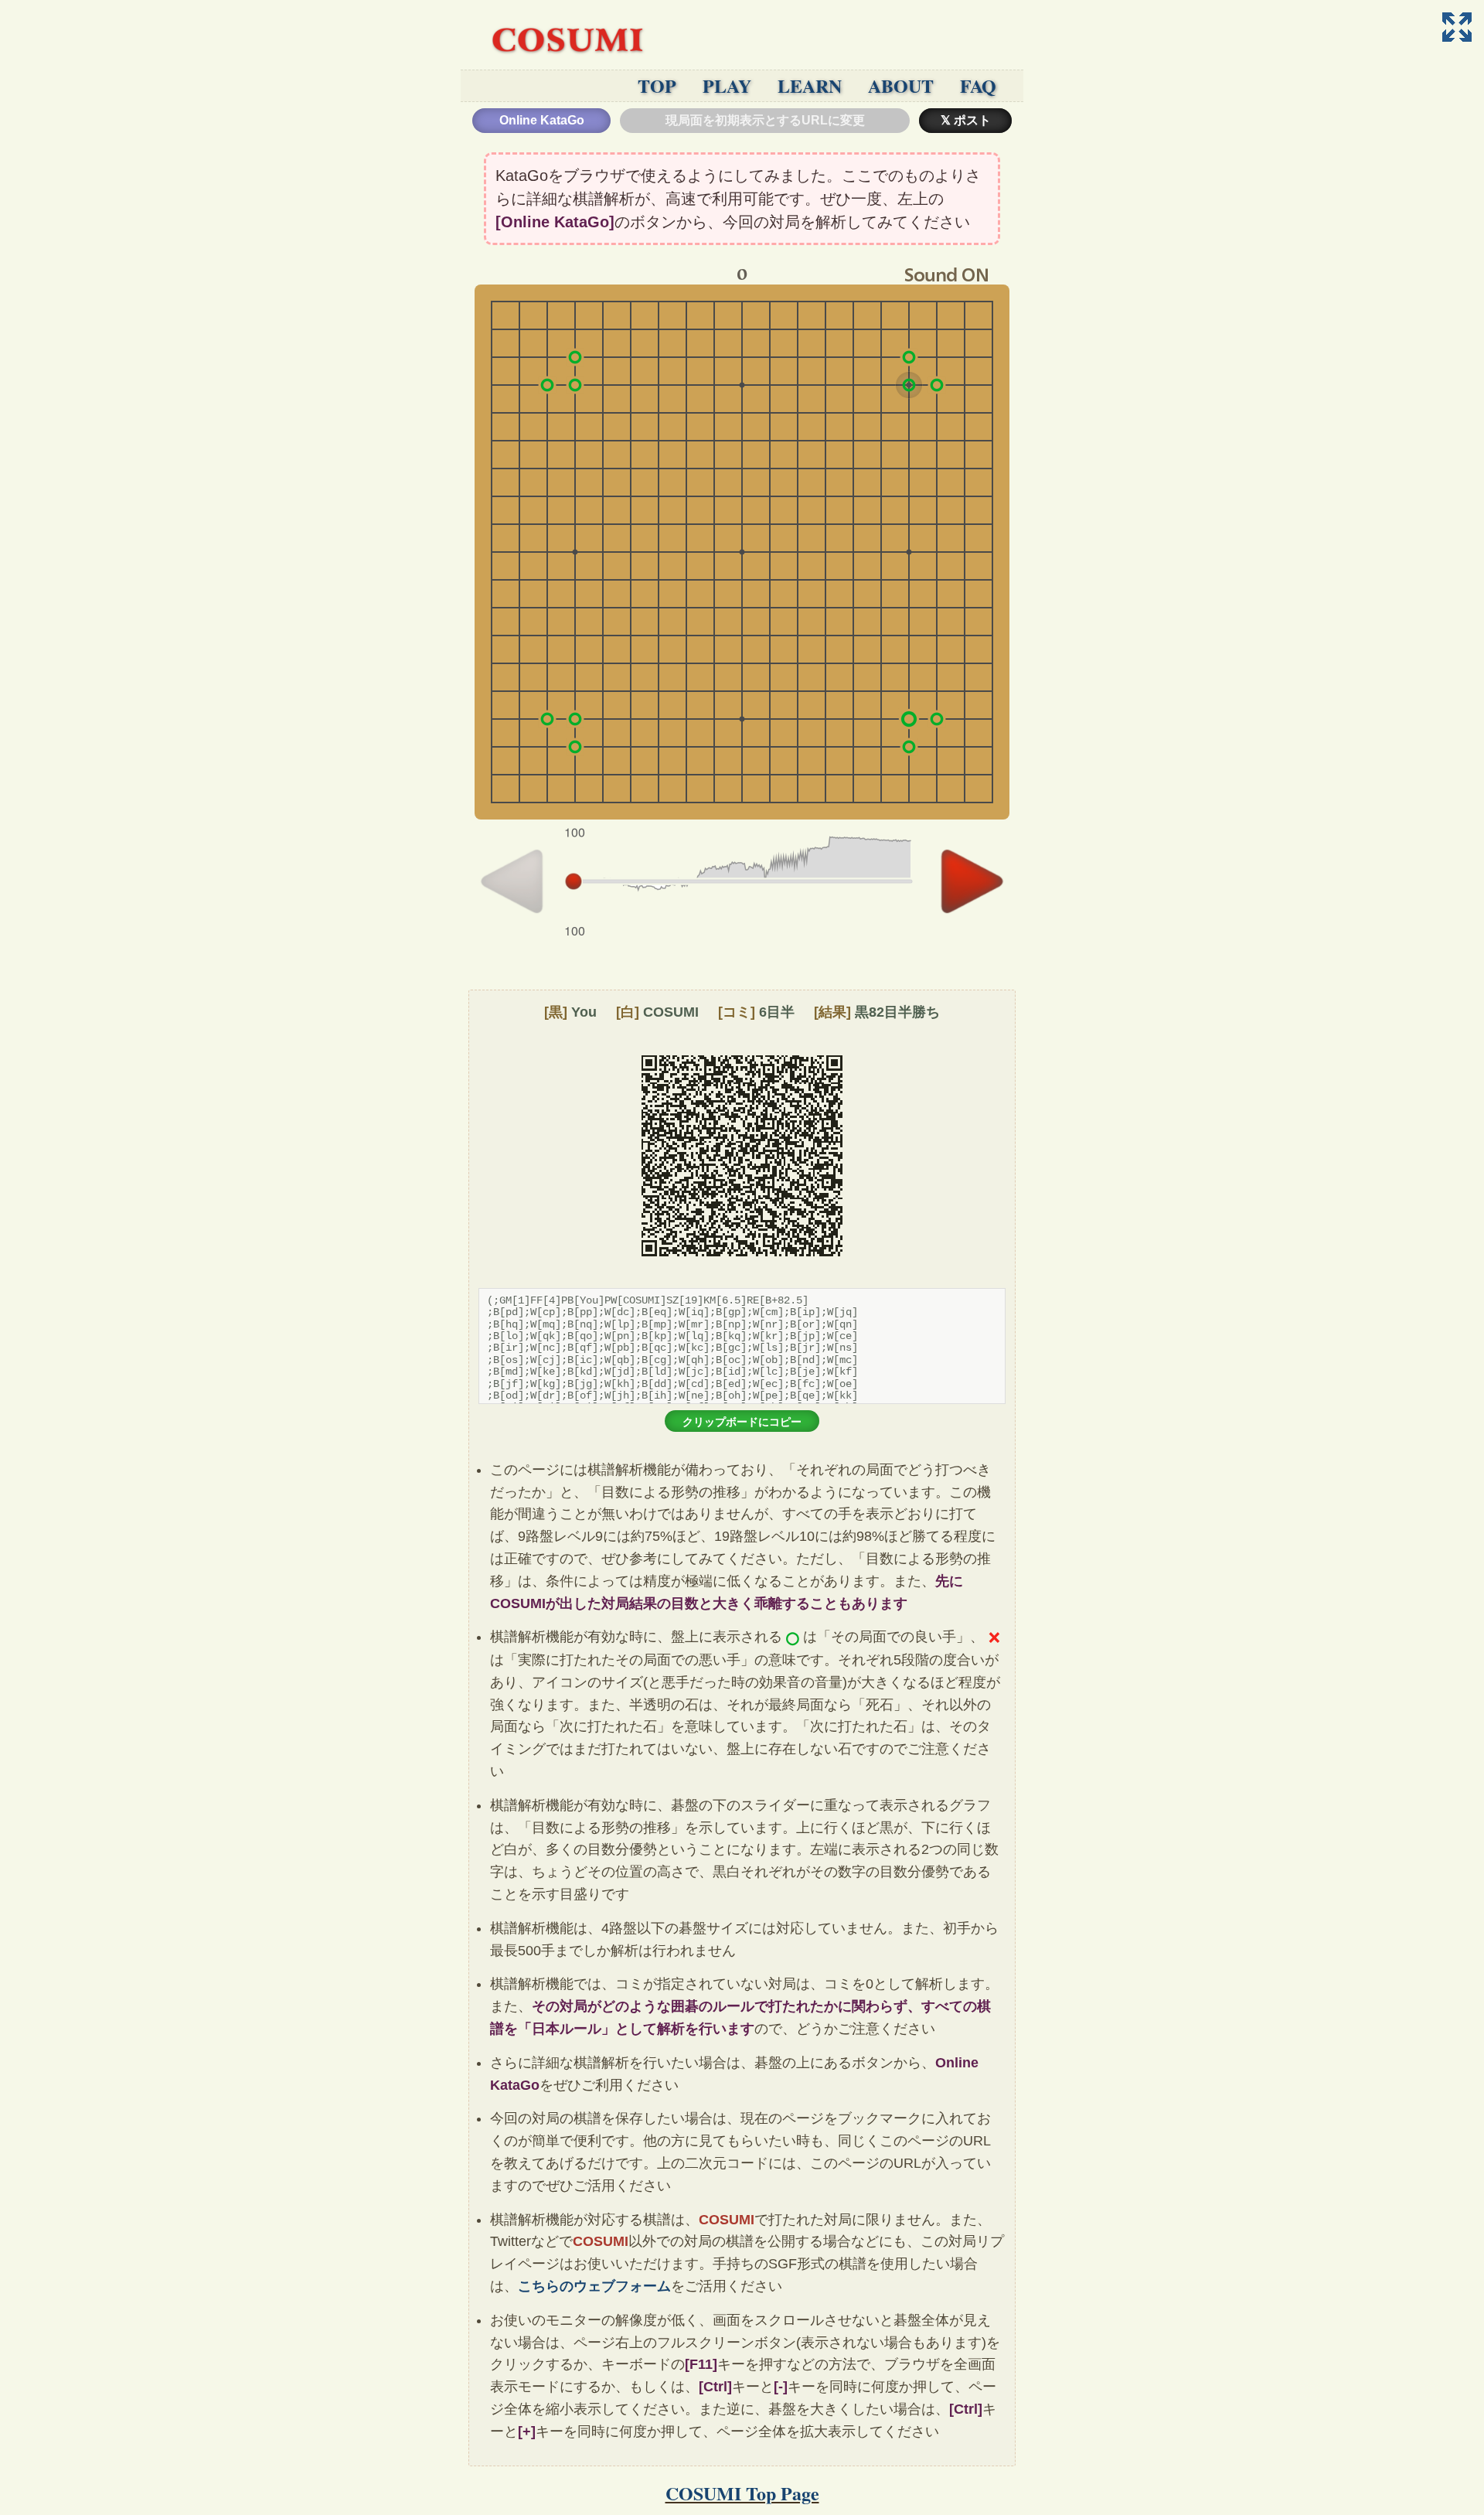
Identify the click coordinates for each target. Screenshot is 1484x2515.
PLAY (727, 85)
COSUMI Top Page (742, 2493)
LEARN (810, 85)
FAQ (978, 85)
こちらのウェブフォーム (594, 2286)
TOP (657, 85)
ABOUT (901, 85)
